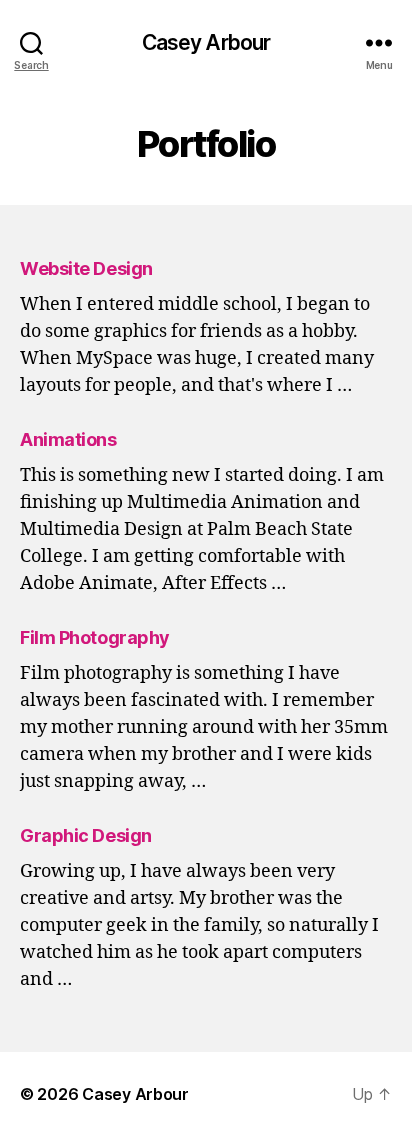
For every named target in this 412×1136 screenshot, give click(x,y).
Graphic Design (86, 835)
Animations (68, 439)
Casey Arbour (206, 42)
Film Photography (95, 637)
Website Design (86, 268)
